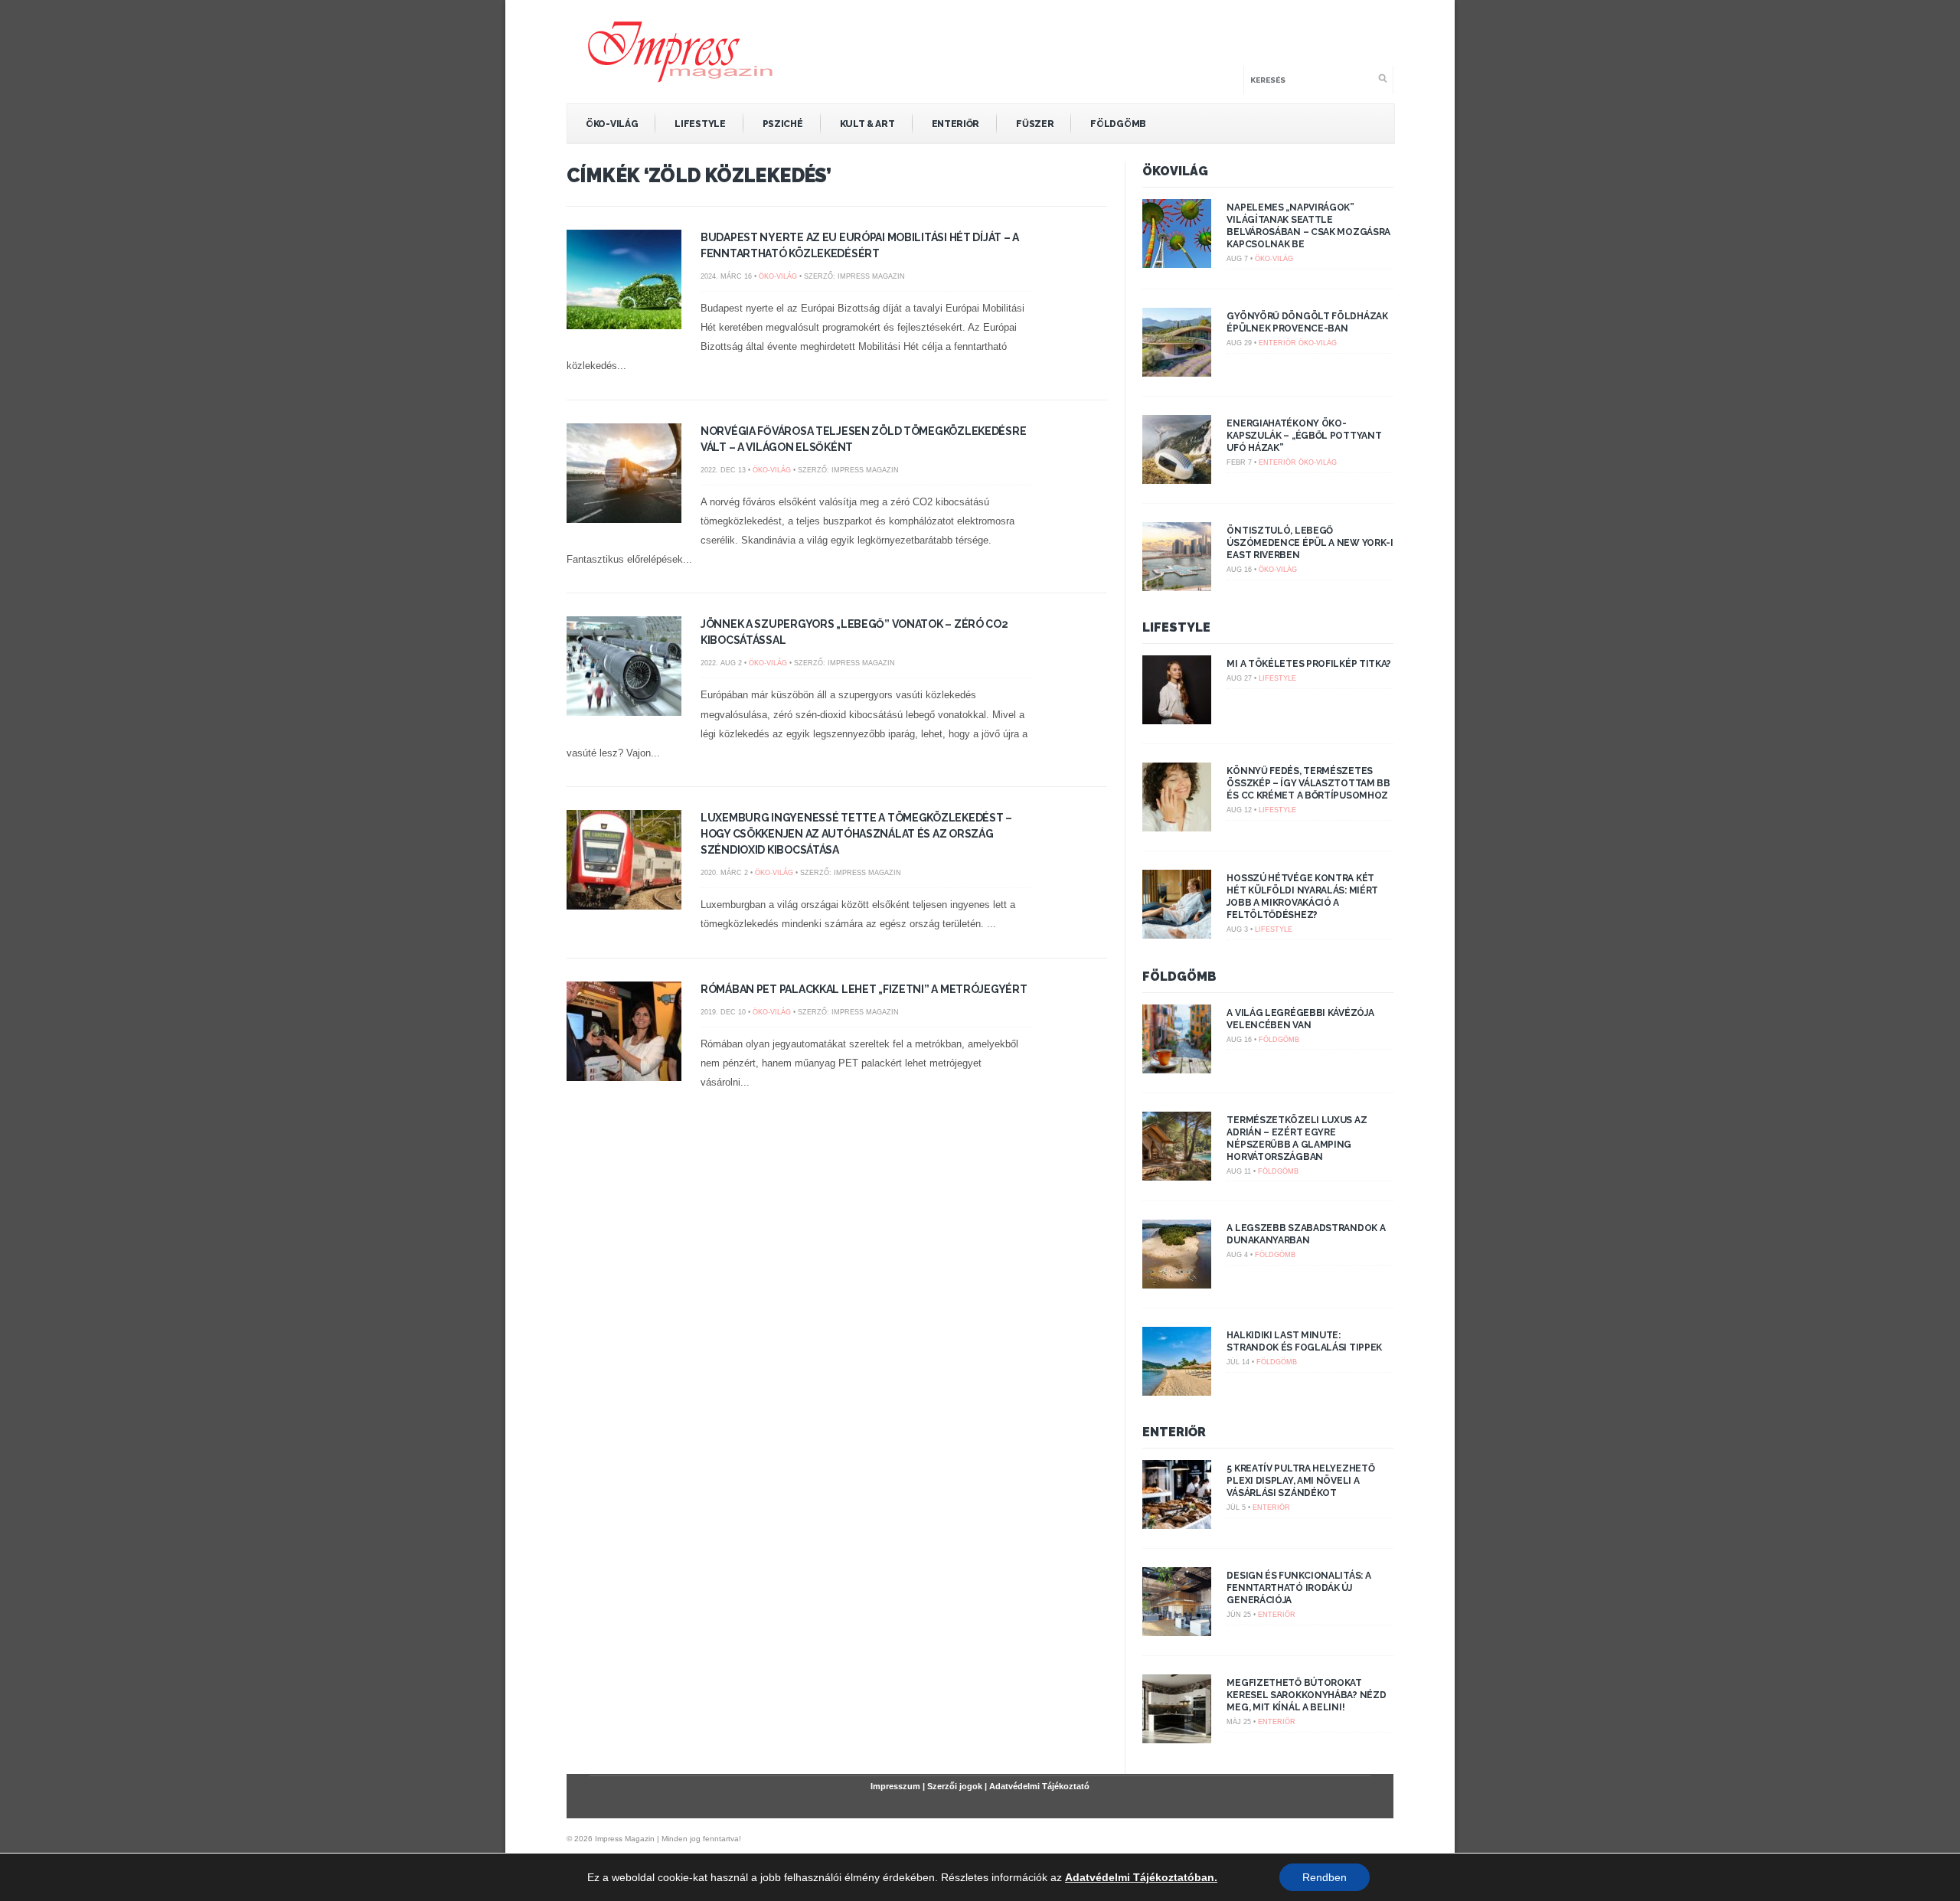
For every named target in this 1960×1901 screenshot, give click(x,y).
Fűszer (1035, 124)
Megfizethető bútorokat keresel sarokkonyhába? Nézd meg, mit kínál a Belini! (1306, 1695)
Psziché (783, 124)
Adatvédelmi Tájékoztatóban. (1141, 1877)
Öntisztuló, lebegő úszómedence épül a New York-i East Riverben (1310, 543)
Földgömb (1118, 124)
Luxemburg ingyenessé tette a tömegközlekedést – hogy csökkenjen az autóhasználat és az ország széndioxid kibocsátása (856, 834)
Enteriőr (956, 124)
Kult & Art (867, 124)
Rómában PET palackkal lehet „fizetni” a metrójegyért (864, 989)
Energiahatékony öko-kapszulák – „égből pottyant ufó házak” (1304, 436)
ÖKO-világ (612, 124)
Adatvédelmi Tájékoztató (1039, 1786)
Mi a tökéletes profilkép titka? (1309, 664)
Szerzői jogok (955, 1786)
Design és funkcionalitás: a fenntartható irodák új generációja (1298, 1588)
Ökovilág (1175, 171)
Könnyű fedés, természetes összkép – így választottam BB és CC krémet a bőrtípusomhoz (1308, 783)
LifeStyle (700, 124)
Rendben (1325, 1877)
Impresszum (895, 1786)
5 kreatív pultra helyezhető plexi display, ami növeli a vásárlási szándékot (1300, 1481)
